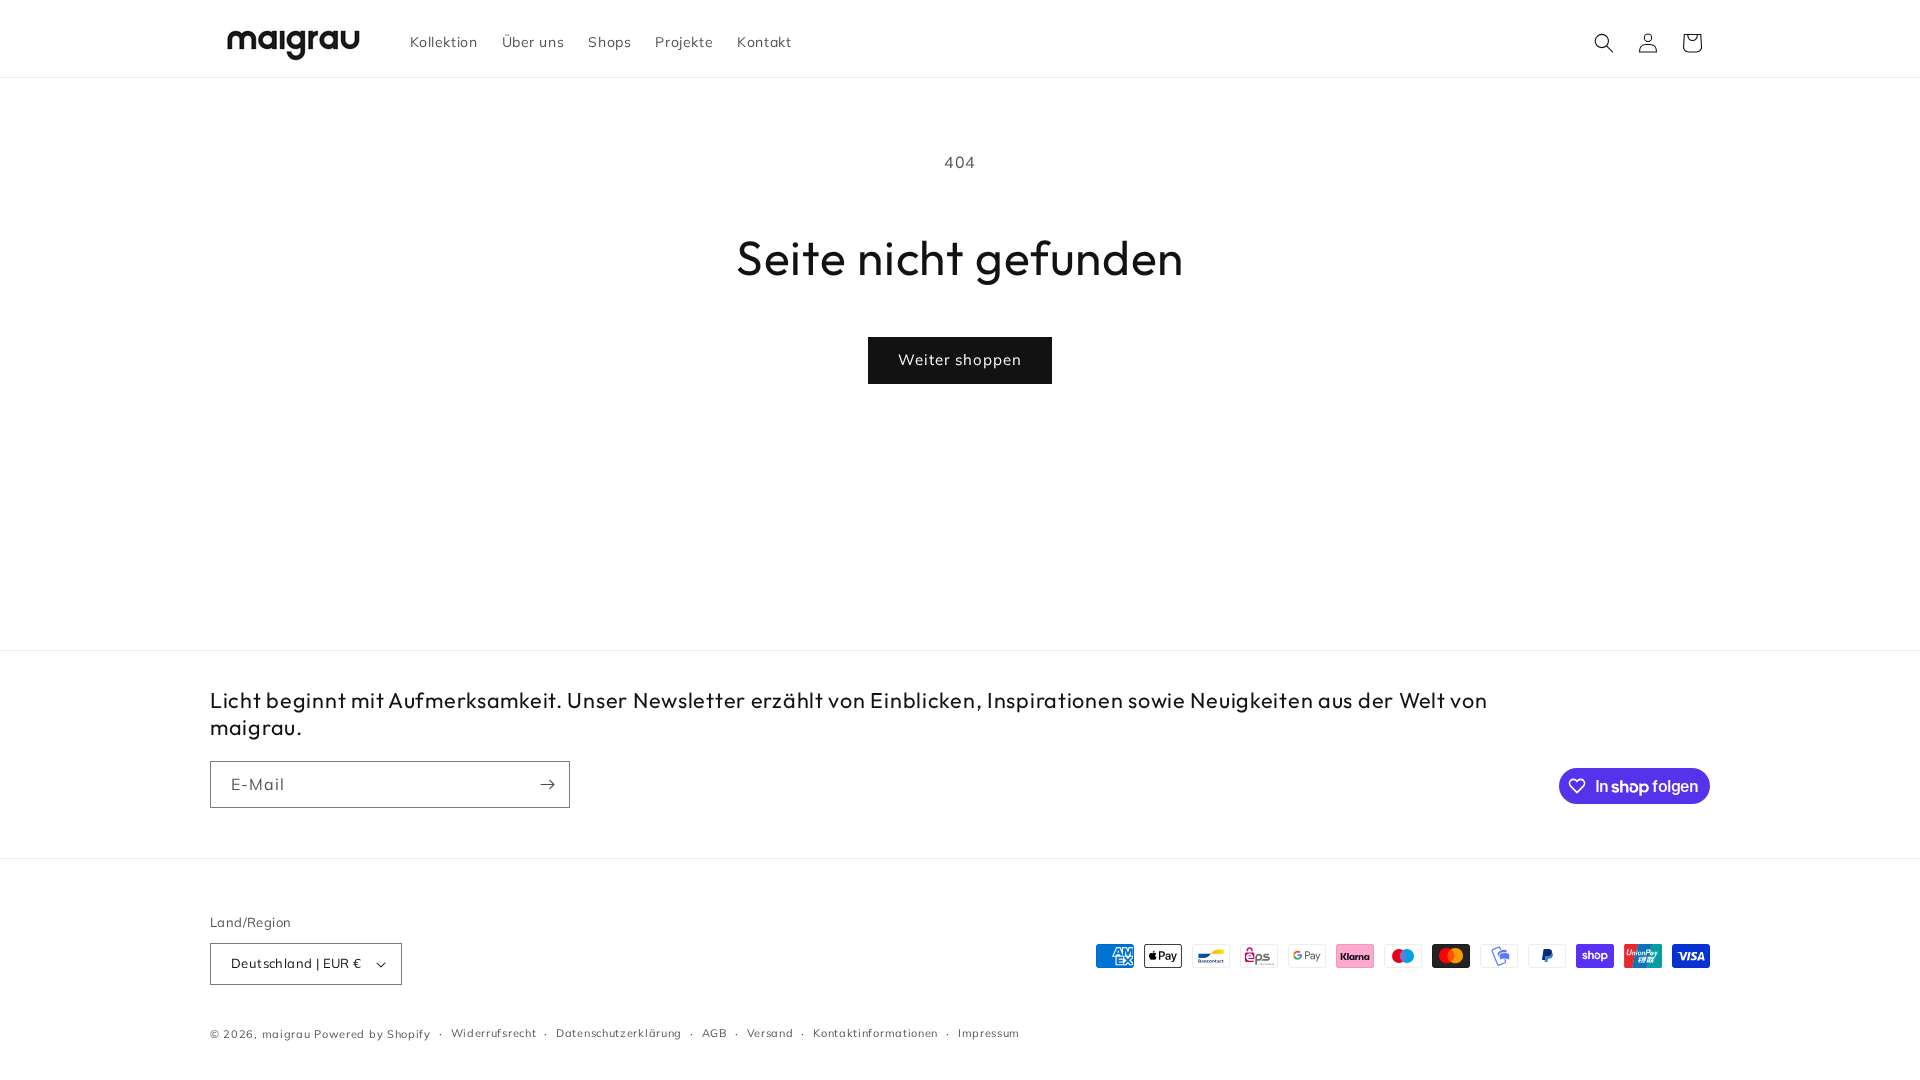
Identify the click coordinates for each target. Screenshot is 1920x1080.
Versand (770, 1033)
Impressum (989, 1033)
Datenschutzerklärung (619, 1033)
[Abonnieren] (547, 784)
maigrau (286, 1034)
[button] (1604, 43)
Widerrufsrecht (494, 1033)
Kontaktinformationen (875, 1033)
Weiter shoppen (960, 359)
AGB (714, 1033)
